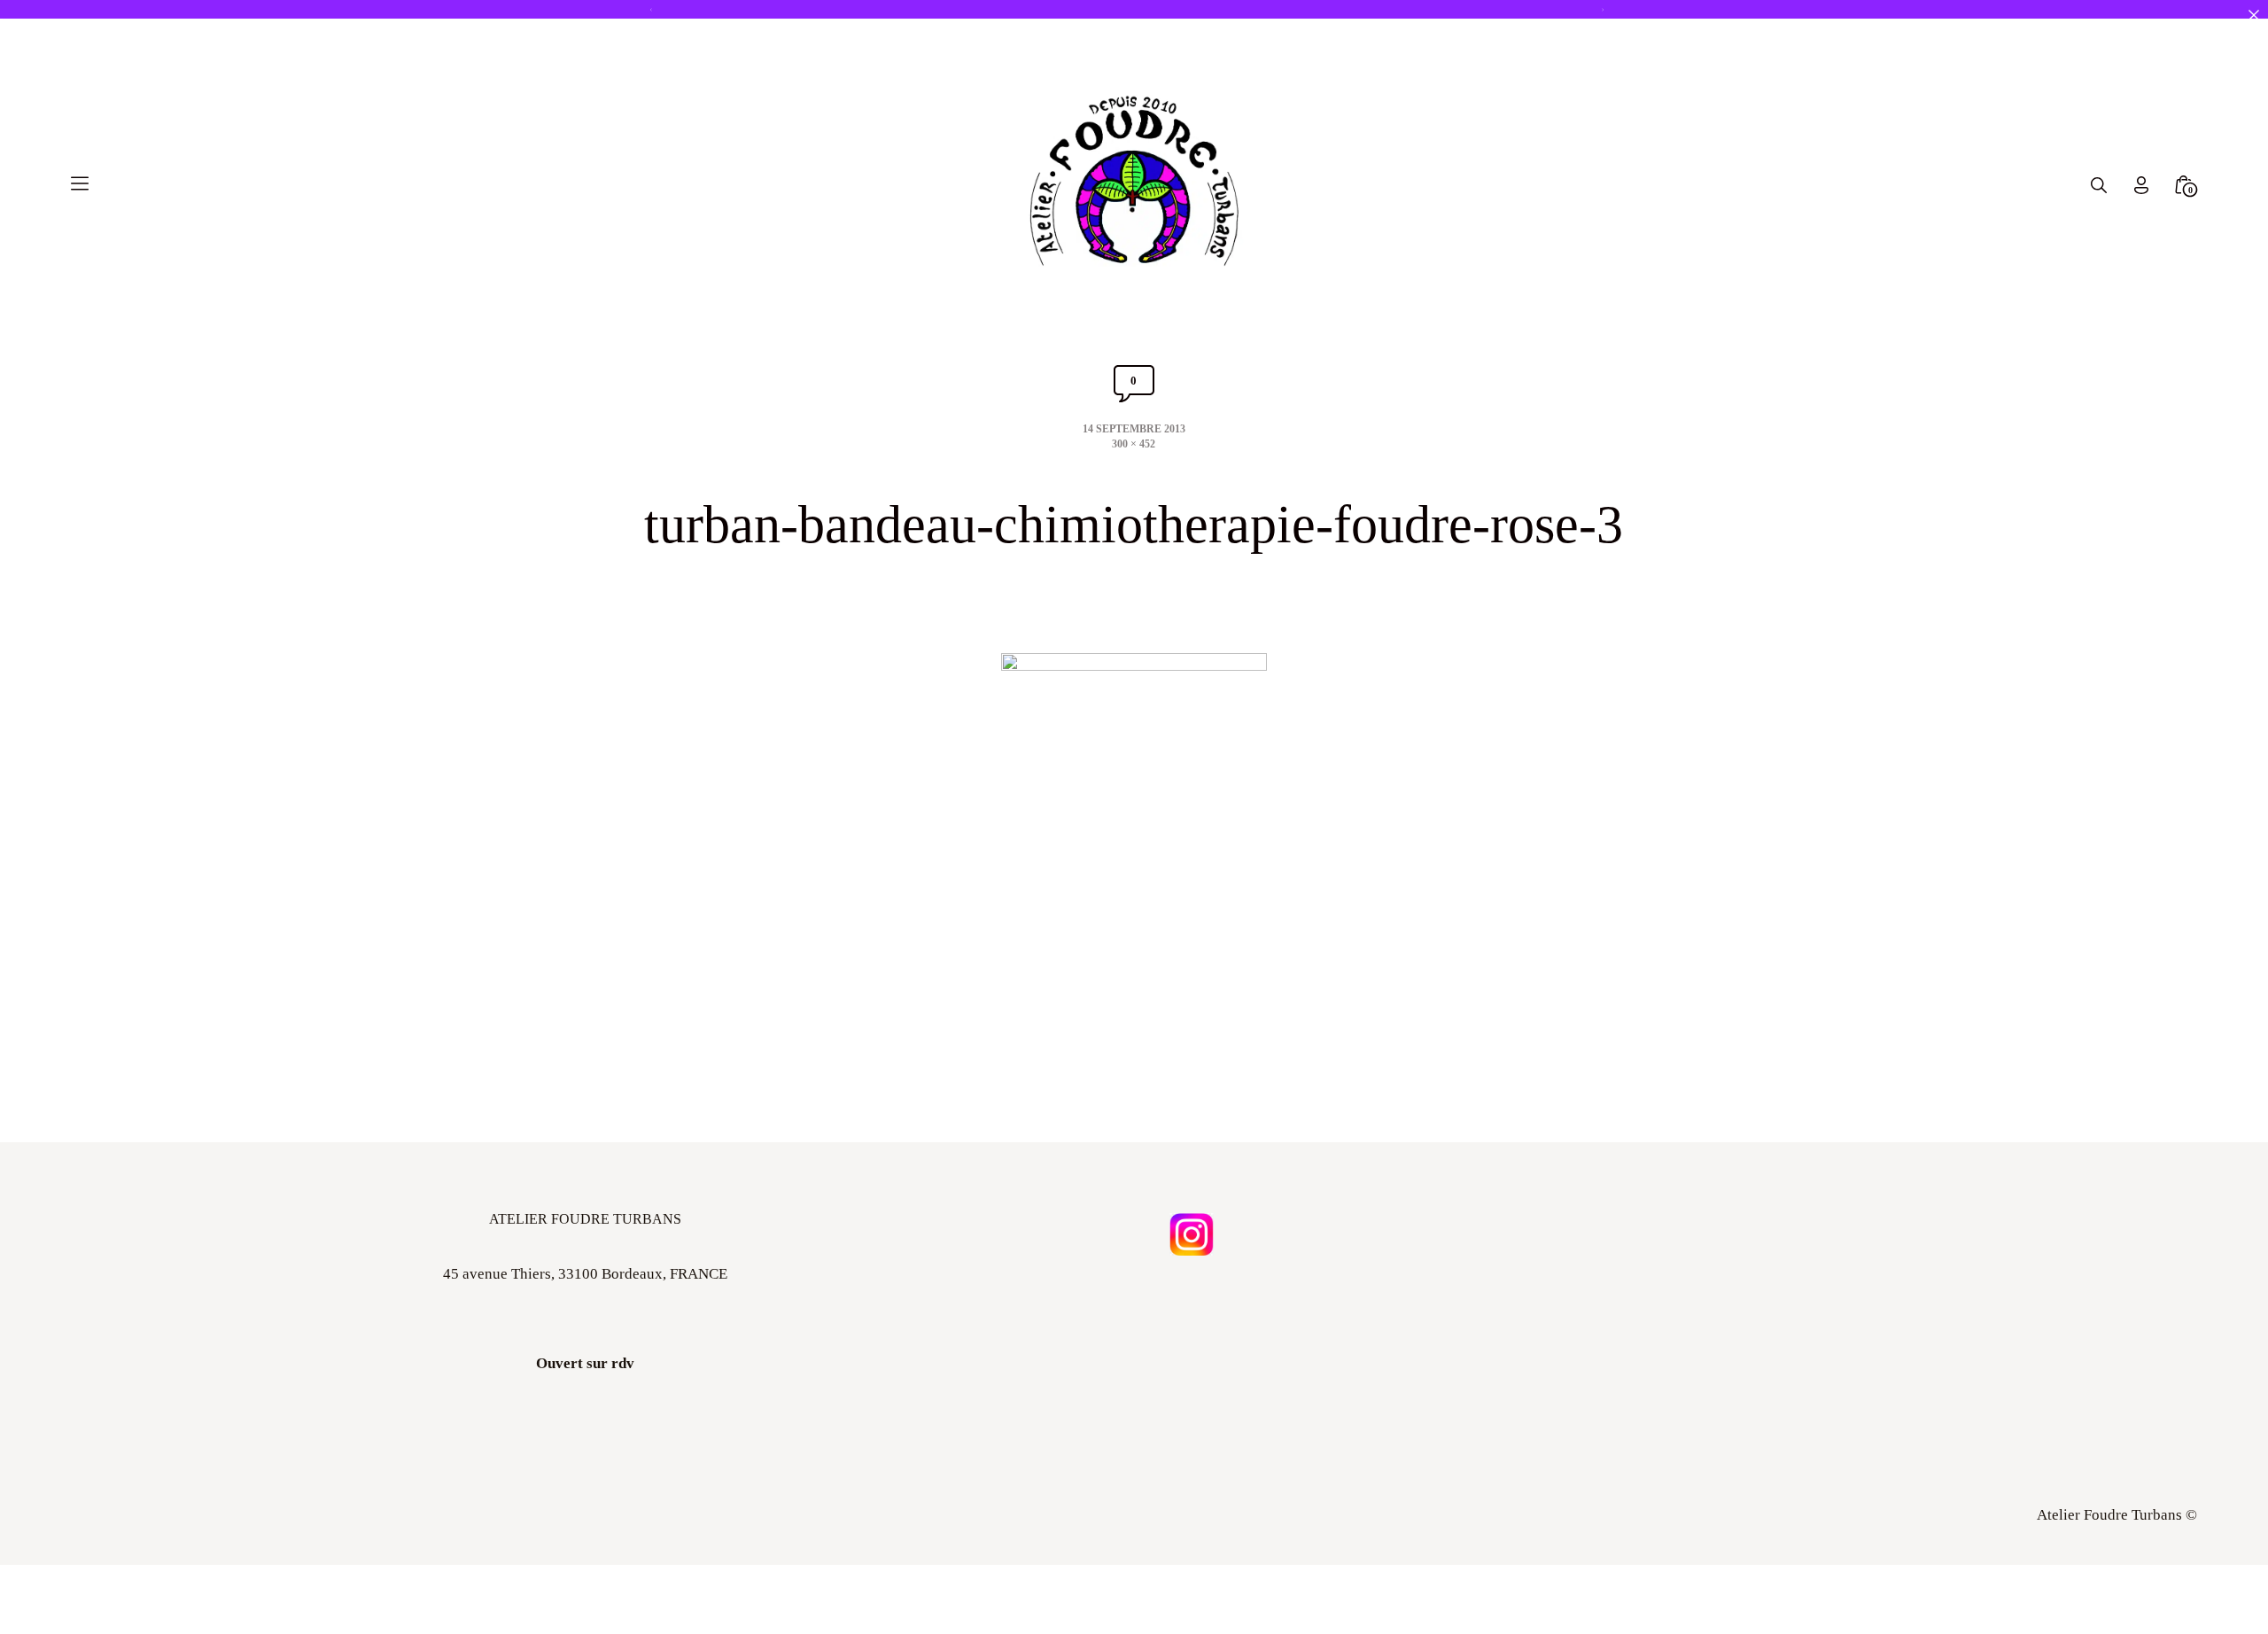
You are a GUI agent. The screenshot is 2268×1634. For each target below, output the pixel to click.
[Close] (2253, 15)
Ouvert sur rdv (585, 1363)
